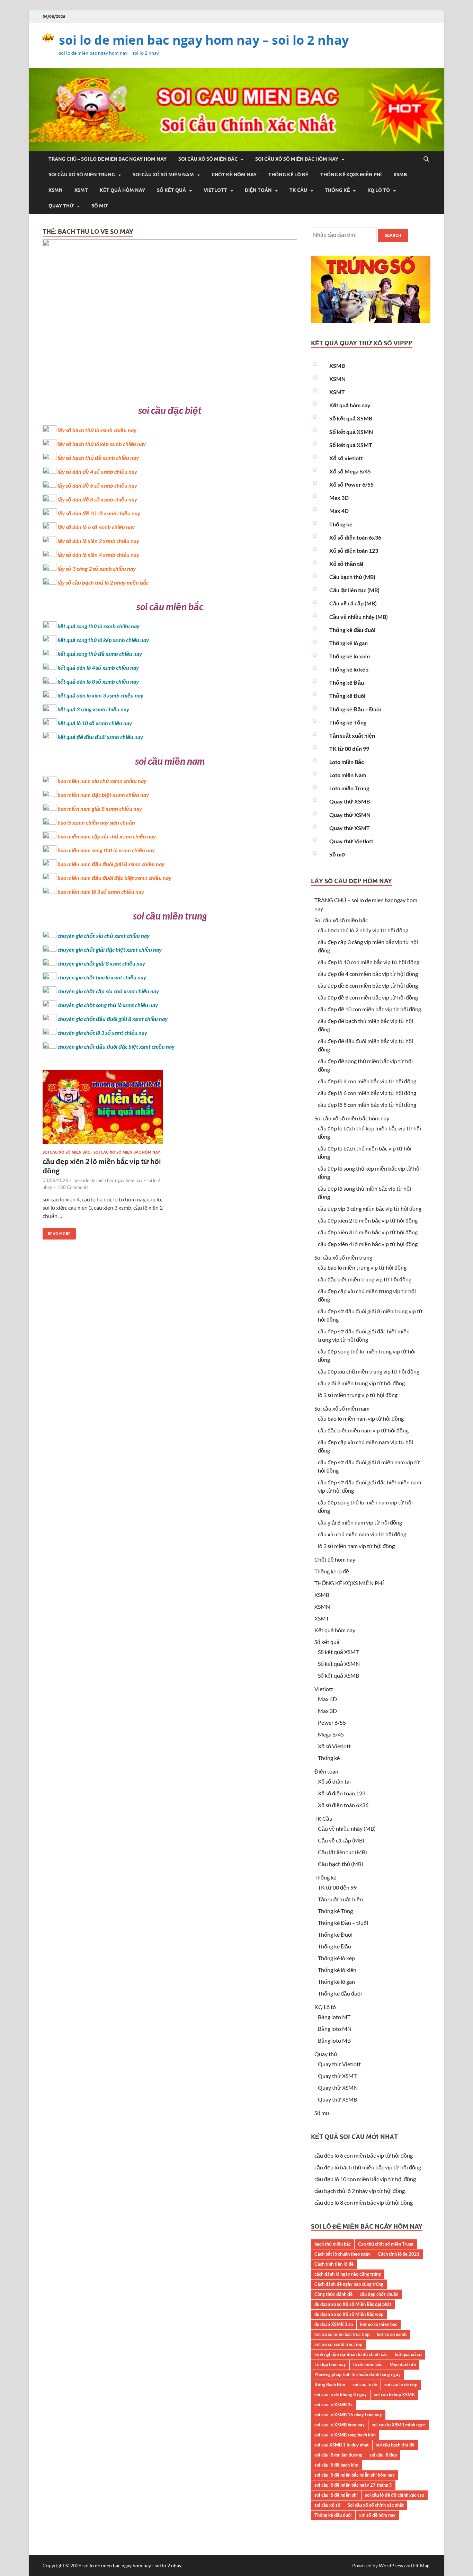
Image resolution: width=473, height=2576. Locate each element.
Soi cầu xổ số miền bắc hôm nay (297, 159)
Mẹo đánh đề (403, 2364)
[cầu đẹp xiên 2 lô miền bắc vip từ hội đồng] (103, 1110)
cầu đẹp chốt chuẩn (379, 2294)
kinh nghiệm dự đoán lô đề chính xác (351, 2354)
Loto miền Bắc (347, 762)
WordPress (391, 2565)
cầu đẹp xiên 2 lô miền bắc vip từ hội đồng (368, 1220)
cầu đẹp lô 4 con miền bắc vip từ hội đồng (367, 1081)
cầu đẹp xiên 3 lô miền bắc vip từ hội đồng (368, 1232)
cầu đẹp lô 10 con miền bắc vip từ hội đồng (369, 962)
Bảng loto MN (335, 2029)
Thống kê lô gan (349, 643)
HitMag (421, 2565)
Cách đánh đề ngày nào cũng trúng (349, 2284)
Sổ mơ (100, 206)
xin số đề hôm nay (377, 2515)
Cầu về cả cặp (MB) (353, 603)
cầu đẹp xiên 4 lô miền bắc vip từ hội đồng (368, 1244)
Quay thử (61, 206)
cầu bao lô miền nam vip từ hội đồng (361, 1418)
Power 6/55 (332, 1722)
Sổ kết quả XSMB (351, 418)
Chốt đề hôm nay (234, 175)
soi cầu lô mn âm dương (338, 2455)
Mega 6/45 (331, 1734)
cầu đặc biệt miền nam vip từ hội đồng (363, 1430)
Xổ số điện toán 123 (354, 550)
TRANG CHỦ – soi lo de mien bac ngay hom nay (108, 159)
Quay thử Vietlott (351, 841)
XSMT (81, 190)
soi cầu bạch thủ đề (395, 2445)
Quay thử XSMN (350, 815)
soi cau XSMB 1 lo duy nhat (342, 2445)
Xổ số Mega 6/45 (350, 471)
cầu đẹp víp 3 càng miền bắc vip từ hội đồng (370, 1209)
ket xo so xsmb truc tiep (338, 2344)
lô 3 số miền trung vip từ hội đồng (358, 1395)
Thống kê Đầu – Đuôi (355, 709)
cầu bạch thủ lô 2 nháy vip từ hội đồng (363, 930)
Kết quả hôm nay (122, 190)
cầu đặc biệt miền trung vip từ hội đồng (365, 1279)
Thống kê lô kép (349, 669)
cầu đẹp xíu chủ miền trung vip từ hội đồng (369, 1371)
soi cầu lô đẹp (383, 2455)
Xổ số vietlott (346, 458)
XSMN (56, 190)
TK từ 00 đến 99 (349, 749)
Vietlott (215, 190)
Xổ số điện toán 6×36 (343, 1805)
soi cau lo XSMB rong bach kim (345, 2435)
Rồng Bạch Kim (330, 2384)
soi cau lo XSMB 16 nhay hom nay (348, 2415)
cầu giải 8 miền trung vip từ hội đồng (361, 1383)
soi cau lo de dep (401, 2384)
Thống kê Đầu (347, 682)
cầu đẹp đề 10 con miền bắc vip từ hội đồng (369, 1009)
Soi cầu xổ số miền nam (163, 175)
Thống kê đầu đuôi (352, 630)
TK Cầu (298, 190)
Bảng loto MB (334, 2040)
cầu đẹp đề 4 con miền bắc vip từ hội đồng (368, 974)
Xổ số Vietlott (334, 1746)
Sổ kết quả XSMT (351, 445)
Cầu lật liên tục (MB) (354, 590)
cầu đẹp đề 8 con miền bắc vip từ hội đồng (368, 997)
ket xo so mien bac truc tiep (342, 2334)
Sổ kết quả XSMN (351, 432)
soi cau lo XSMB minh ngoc (399, 2425)
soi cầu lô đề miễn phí (336, 2495)
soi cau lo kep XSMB (394, 2395)
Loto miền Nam (348, 775)
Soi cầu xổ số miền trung (82, 175)
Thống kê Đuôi (347, 696)
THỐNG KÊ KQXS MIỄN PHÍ (351, 175)
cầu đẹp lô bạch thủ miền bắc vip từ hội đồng (368, 2167)
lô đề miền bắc (368, 2364)
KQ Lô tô (379, 190)
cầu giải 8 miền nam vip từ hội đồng (360, 1522)
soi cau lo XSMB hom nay (340, 2425)
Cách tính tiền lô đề (334, 2264)
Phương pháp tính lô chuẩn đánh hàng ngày (358, 2374)
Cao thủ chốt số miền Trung (386, 2244)
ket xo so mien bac (379, 2324)
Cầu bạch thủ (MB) (352, 577)
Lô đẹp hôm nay (330, 2364)
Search (393, 235)
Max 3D (339, 498)
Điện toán (258, 190)
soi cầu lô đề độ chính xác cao (395, 2495)
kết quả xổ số (408, 2354)
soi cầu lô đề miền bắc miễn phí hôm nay (355, 2475)
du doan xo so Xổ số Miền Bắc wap (349, 2314)
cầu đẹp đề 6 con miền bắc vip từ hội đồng (368, 985)
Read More (57, 1232)
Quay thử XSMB (350, 801)
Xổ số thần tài (346, 564)
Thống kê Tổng (348, 722)
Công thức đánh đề (333, 2294)
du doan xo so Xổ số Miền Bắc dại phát (353, 2304)
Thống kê (337, 190)
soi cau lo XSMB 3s (333, 2405)
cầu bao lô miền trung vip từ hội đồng (362, 1267)
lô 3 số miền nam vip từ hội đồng (356, 1546)
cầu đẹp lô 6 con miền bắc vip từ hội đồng (367, 1093)
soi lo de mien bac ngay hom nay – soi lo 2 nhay (204, 40)
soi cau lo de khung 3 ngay (341, 2395)
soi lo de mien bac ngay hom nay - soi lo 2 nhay (132, 2565)
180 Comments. (74, 1187)
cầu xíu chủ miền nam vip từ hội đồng (362, 1534)
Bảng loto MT (334, 2017)
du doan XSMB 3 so (334, 2324)
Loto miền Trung (349, 788)
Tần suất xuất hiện (352, 735)
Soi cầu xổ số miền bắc (208, 159)
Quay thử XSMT (350, 828)
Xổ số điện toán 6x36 (355, 537)
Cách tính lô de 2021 (399, 2254)
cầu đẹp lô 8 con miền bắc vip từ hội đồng (367, 1105)
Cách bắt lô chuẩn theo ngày (342, 2254)
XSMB (400, 175)
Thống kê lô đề (288, 175)
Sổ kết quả (171, 190)
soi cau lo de (365, 2384)
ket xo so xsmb (392, 2334)
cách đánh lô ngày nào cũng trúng (348, 2274)
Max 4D (339, 511)
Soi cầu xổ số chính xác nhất (376, 2505)
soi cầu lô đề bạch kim (336, 2465)
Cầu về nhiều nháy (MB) (359, 617)
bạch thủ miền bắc (333, 2244)
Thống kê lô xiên (350, 656)
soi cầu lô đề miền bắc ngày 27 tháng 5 (353, 2485)
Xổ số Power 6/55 (351, 484)
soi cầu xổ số (327, 2505)
